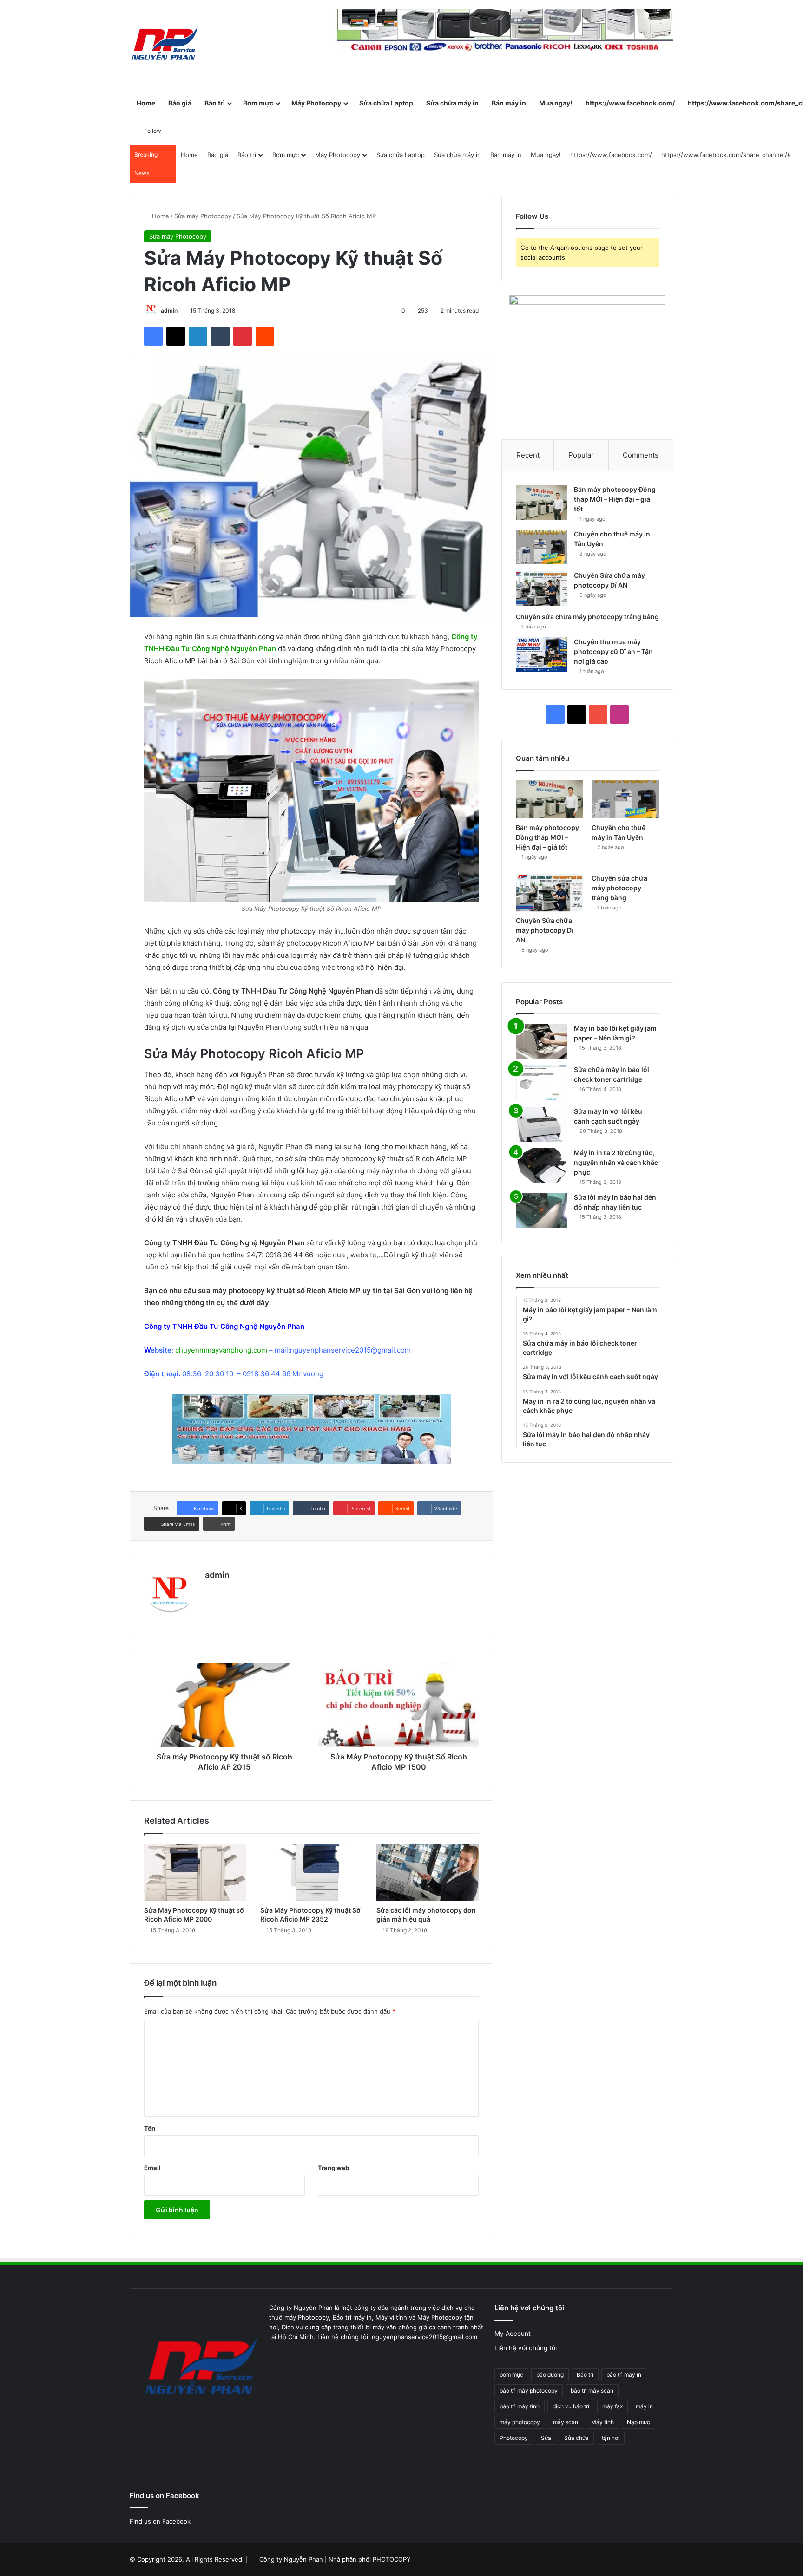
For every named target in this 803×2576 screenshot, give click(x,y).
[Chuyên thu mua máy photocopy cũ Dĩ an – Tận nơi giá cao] (541, 655)
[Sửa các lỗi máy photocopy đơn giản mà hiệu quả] (428, 1872)
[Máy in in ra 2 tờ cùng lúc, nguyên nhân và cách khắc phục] (541, 1166)
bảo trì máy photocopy (529, 2390)
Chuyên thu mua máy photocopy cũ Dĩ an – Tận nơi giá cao (613, 651)
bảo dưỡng (550, 2375)
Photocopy (514, 2438)
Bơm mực (258, 103)
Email (152, 2168)
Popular (581, 455)
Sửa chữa (576, 2438)
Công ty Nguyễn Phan (291, 2559)
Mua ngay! (556, 103)
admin (169, 311)
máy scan (566, 2422)
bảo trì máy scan (592, 2390)
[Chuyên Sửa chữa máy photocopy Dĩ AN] (541, 588)
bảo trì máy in (624, 2375)
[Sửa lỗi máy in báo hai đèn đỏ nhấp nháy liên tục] (541, 1210)
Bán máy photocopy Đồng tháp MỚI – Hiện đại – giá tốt (615, 499)
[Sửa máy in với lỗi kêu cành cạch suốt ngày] (541, 1124)
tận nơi (611, 2438)
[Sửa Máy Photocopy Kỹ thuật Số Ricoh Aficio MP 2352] (311, 1872)
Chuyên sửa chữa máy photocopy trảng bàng (587, 617)
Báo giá (180, 103)
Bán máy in (509, 103)
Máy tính (602, 2422)
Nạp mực (638, 2422)
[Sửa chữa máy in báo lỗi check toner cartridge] (541, 1083)
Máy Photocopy (316, 103)
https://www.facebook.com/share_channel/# (726, 155)
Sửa (546, 2438)
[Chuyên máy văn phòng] (165, 44)
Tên (150, 2128)
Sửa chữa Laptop (386, 103)
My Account (513, 2334)
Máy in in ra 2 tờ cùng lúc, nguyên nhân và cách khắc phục (616, 1162)
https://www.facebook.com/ (630, 103)
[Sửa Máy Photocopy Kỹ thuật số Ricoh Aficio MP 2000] (195, 1872)
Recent (528, 455)
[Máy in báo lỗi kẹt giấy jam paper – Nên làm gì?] (541, 1041)
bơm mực (511, 2375)
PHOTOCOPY (392, 2559)
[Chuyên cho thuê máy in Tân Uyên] (541, 547)
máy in (644, 2406)
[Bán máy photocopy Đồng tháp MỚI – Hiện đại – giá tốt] (541, 502)
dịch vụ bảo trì (571, 2406)
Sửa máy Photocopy (203, 216)
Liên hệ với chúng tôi (526, 2348)
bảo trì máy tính (520, 2406)
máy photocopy (520, 2422)
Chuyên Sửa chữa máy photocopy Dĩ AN (545, 930)
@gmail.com (391, 1350)
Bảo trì (215, 103)
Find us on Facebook (160, 2521)
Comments (641, 455)
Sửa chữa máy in (452, 103)
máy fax (612, 2406)
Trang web (333, 2168)
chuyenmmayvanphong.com (221, 1350)
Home (146, 103)
